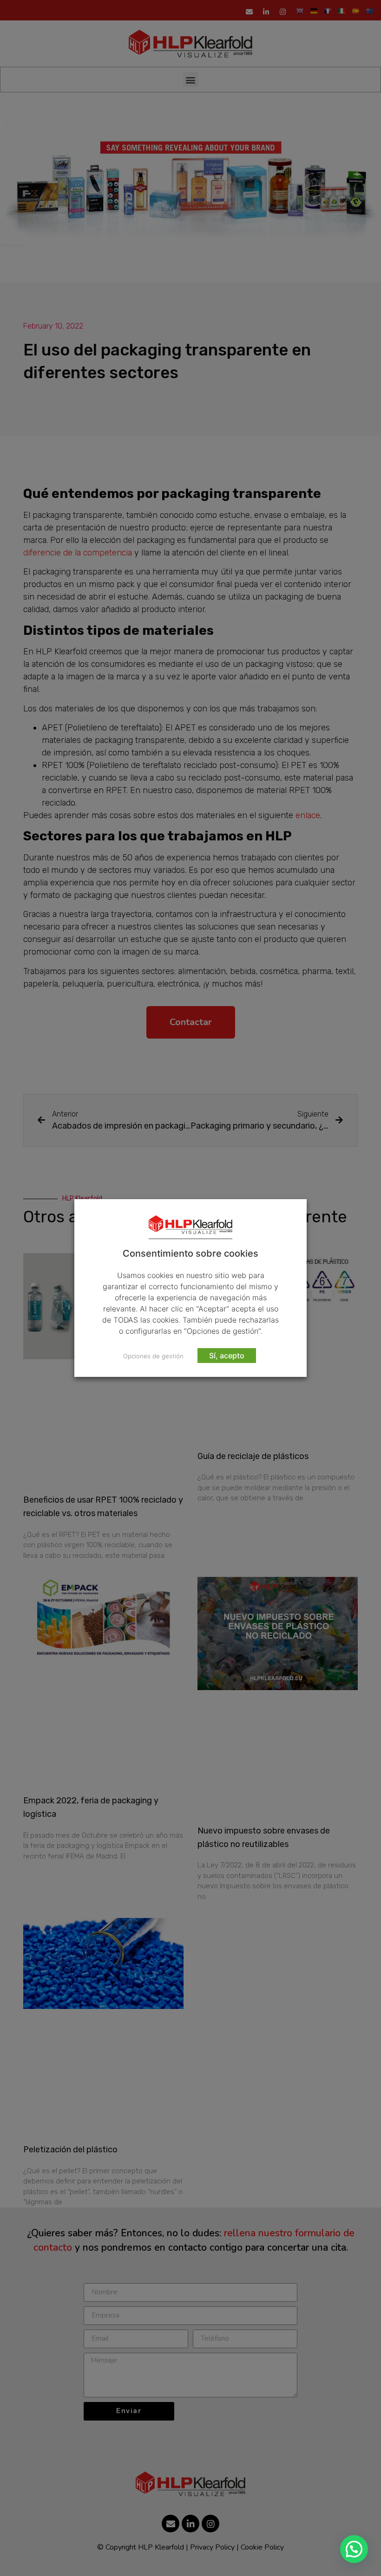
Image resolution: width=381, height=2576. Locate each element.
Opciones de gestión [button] (153, 1356)
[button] (354, 2549)
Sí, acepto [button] (227, 1356)
